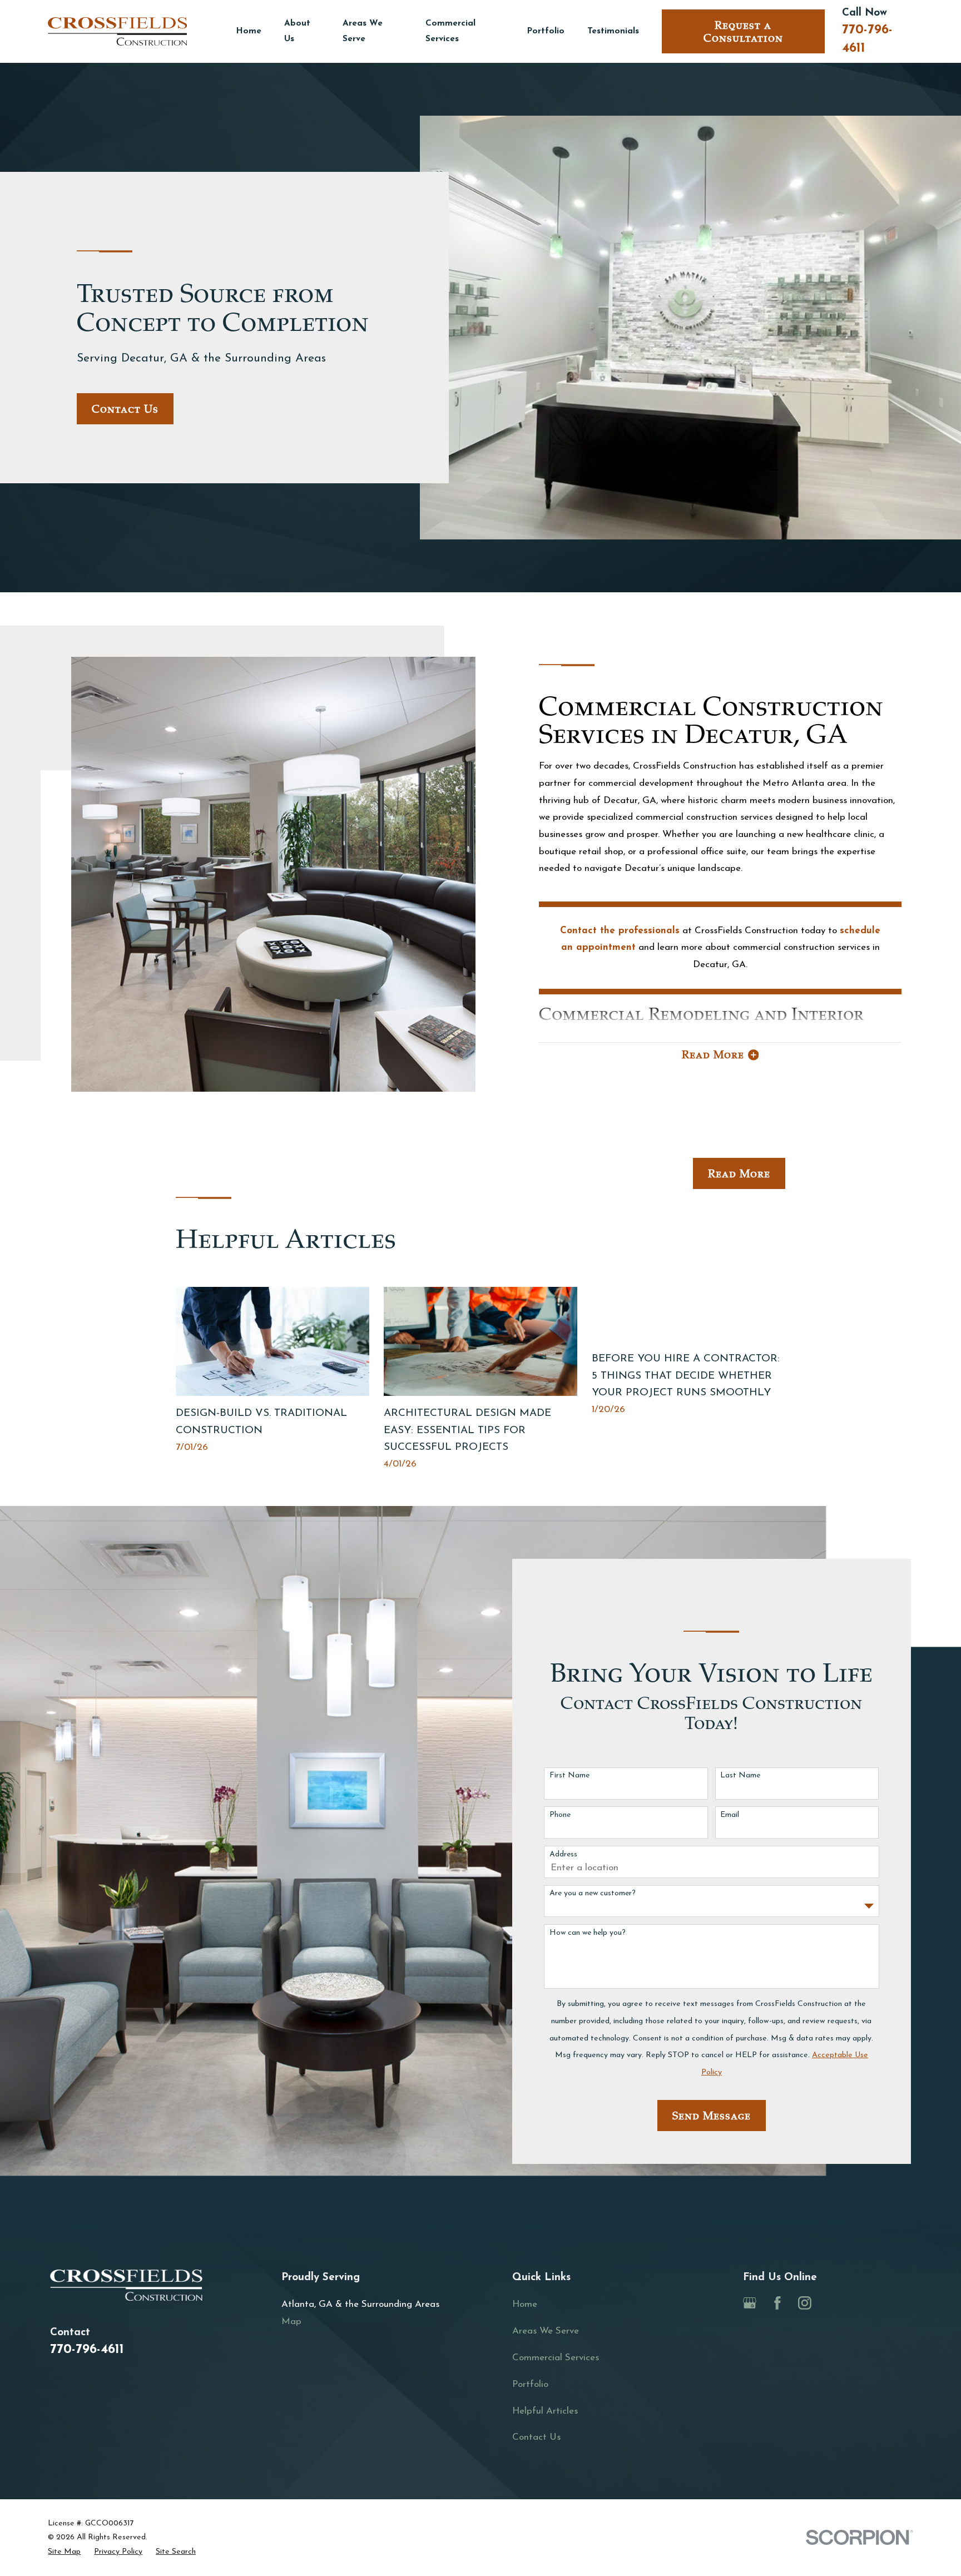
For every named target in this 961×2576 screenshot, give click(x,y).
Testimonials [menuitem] (613, 31)
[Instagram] (805, 2303)
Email (730, 1815)
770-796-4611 (87, 2350)
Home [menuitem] (249, 31)
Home (525, 2304)
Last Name (740, 1775)
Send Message (712, 2116)
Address (563, 1854)
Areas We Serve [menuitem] (363, 31)
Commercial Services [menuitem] (450, 31)
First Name (569, 1775)
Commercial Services (556, 2358)
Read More (739, 1174)
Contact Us (125, 409)
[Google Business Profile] (750, 2303)
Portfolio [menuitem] (546, 31)
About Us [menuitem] (297, 31)
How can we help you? (588, 1933)
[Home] (117, 31)
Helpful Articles (545, 2411)
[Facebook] (777, 2303)
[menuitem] (64, 2552)
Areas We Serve (546, 2331)
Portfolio (530, 2384)
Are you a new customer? (593, 1893)
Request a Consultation (743, 32)
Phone (560, 1815)
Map (291, 2322)
